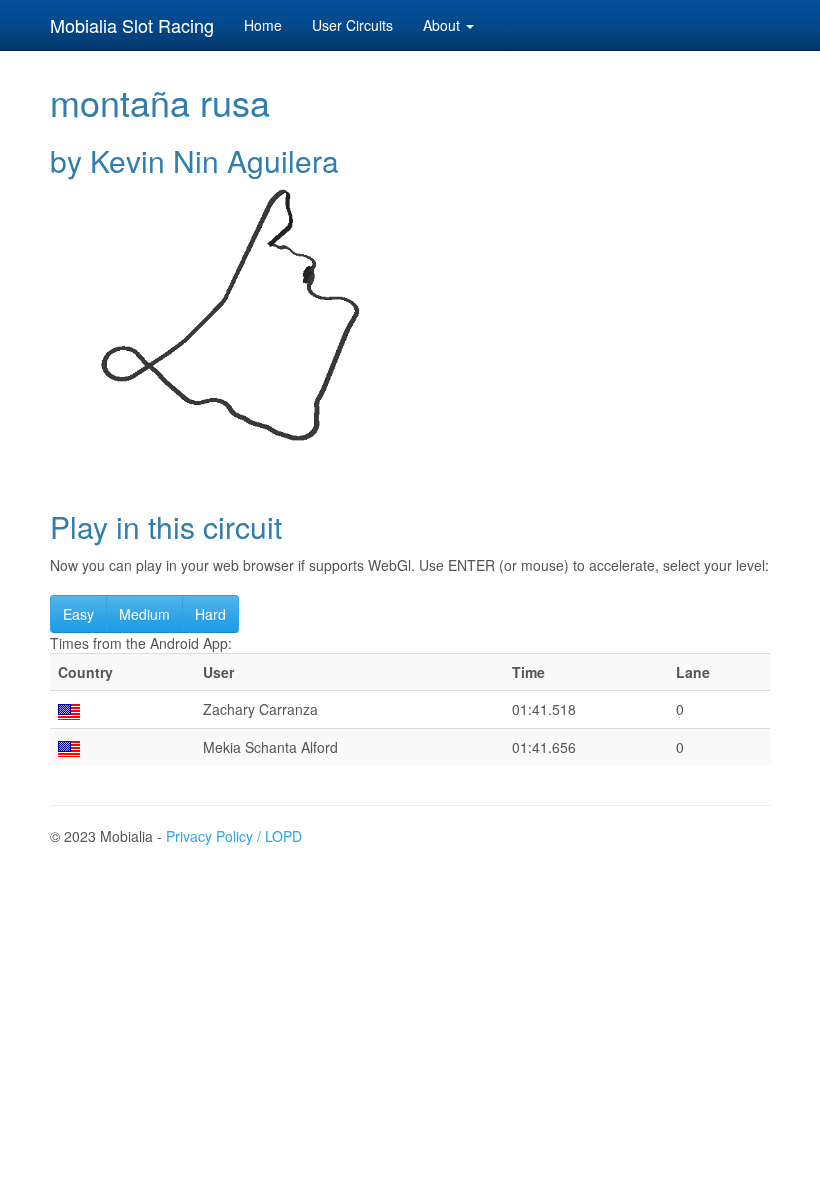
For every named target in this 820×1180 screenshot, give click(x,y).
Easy (78, 614)
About (443, 25)
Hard (210, 614)
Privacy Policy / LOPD (234, 836)
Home (263, 25)
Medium (144, 614)
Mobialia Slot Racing (132, 25)
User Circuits (352, 25)
